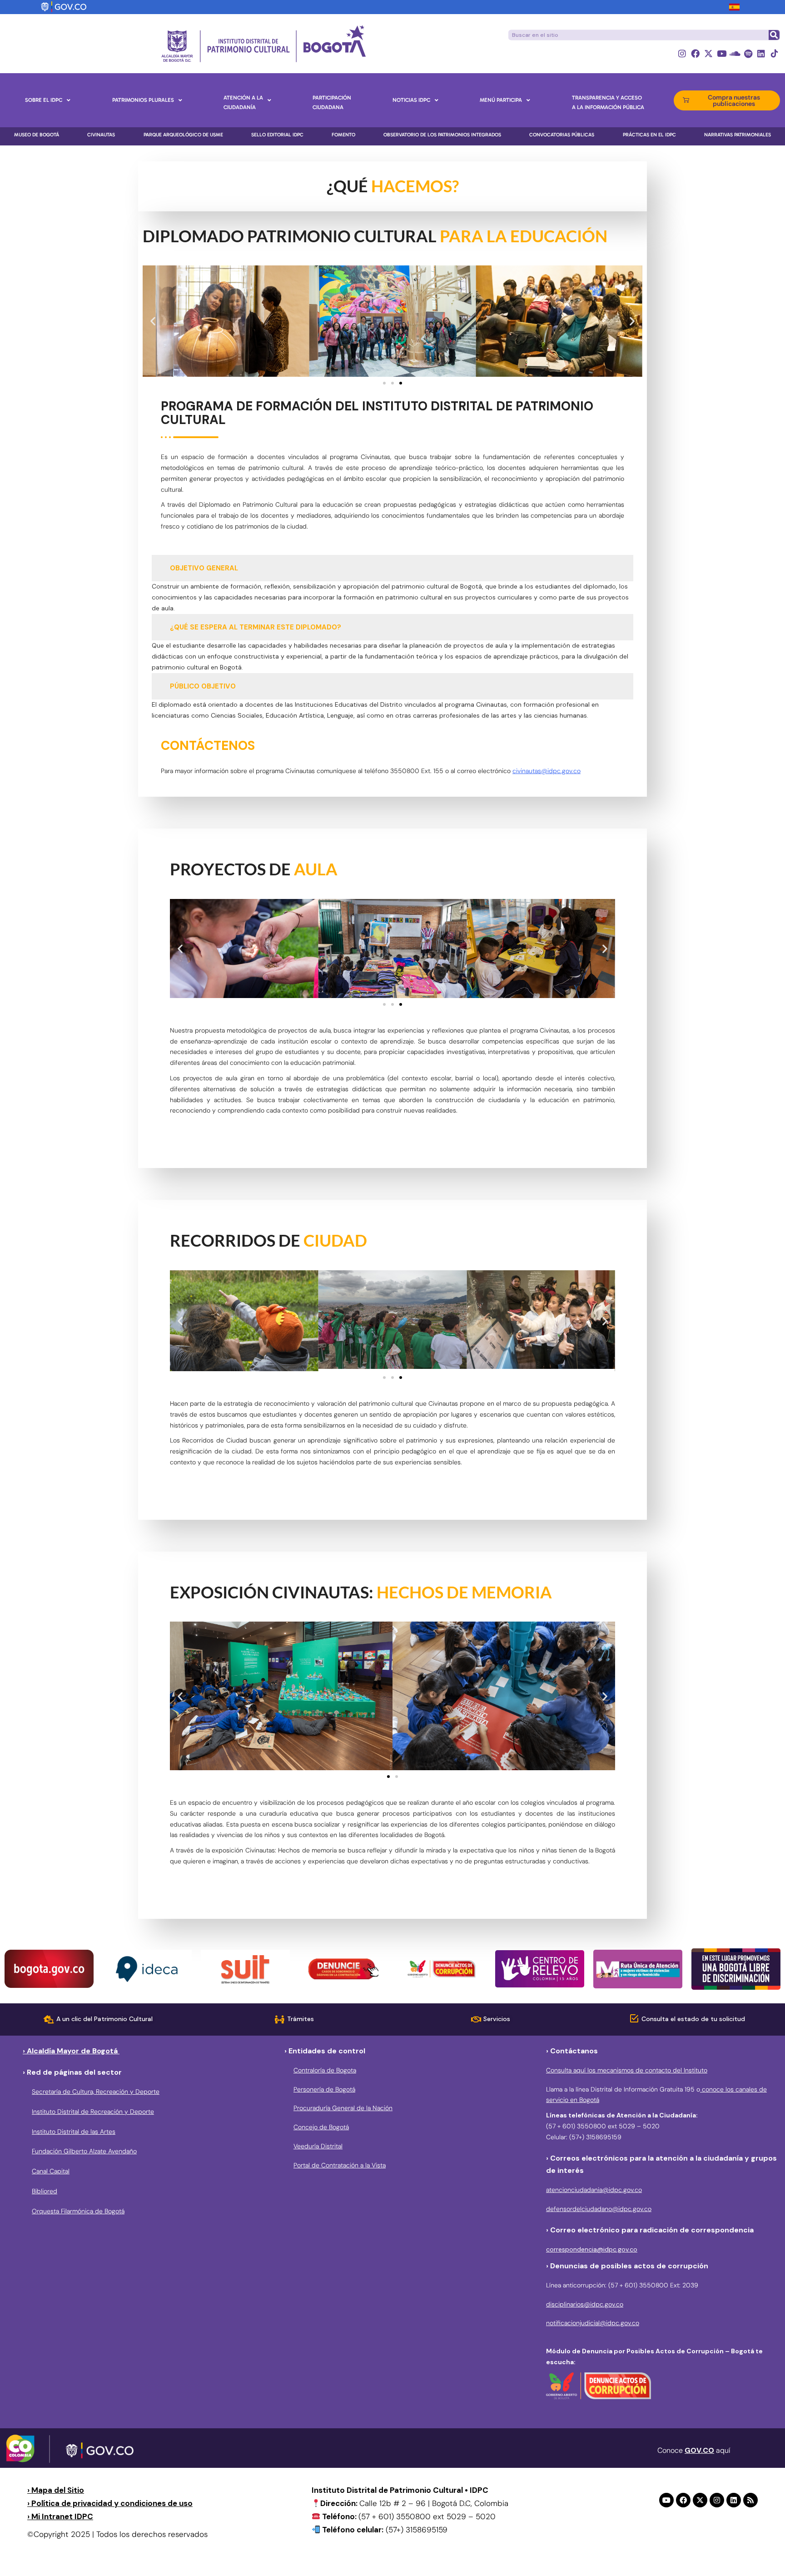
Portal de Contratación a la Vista (340, 2165)
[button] (153, 321)
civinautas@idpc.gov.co (547, 771)
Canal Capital (51, 2171)
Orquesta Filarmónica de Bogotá (78, 2211)
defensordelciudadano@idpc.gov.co (599, 2209)
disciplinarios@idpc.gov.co (585, 2304)
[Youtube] (722, 53)
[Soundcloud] (735, 53)
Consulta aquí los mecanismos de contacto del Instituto (627, 2070)
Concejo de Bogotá (321, 2127)
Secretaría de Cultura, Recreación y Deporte (96, 2092)
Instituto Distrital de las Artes (74, 2132)
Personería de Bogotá (324, 2089)
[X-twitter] (708, 53)
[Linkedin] (761, 53)
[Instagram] (682, 53)
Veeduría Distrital (318, 2146)
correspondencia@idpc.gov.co (592, 2249)
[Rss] (750, 2500)
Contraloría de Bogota (325, 2070)
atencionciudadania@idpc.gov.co (594, 2190)
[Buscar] (774, 35)
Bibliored (45, 2191)
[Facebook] (695, 53)
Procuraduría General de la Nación (343, 2108)
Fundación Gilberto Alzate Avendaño (84, 2151)
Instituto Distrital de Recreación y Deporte (93, 2112)
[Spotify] (748, 53)
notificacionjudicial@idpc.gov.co (593, 2323)
